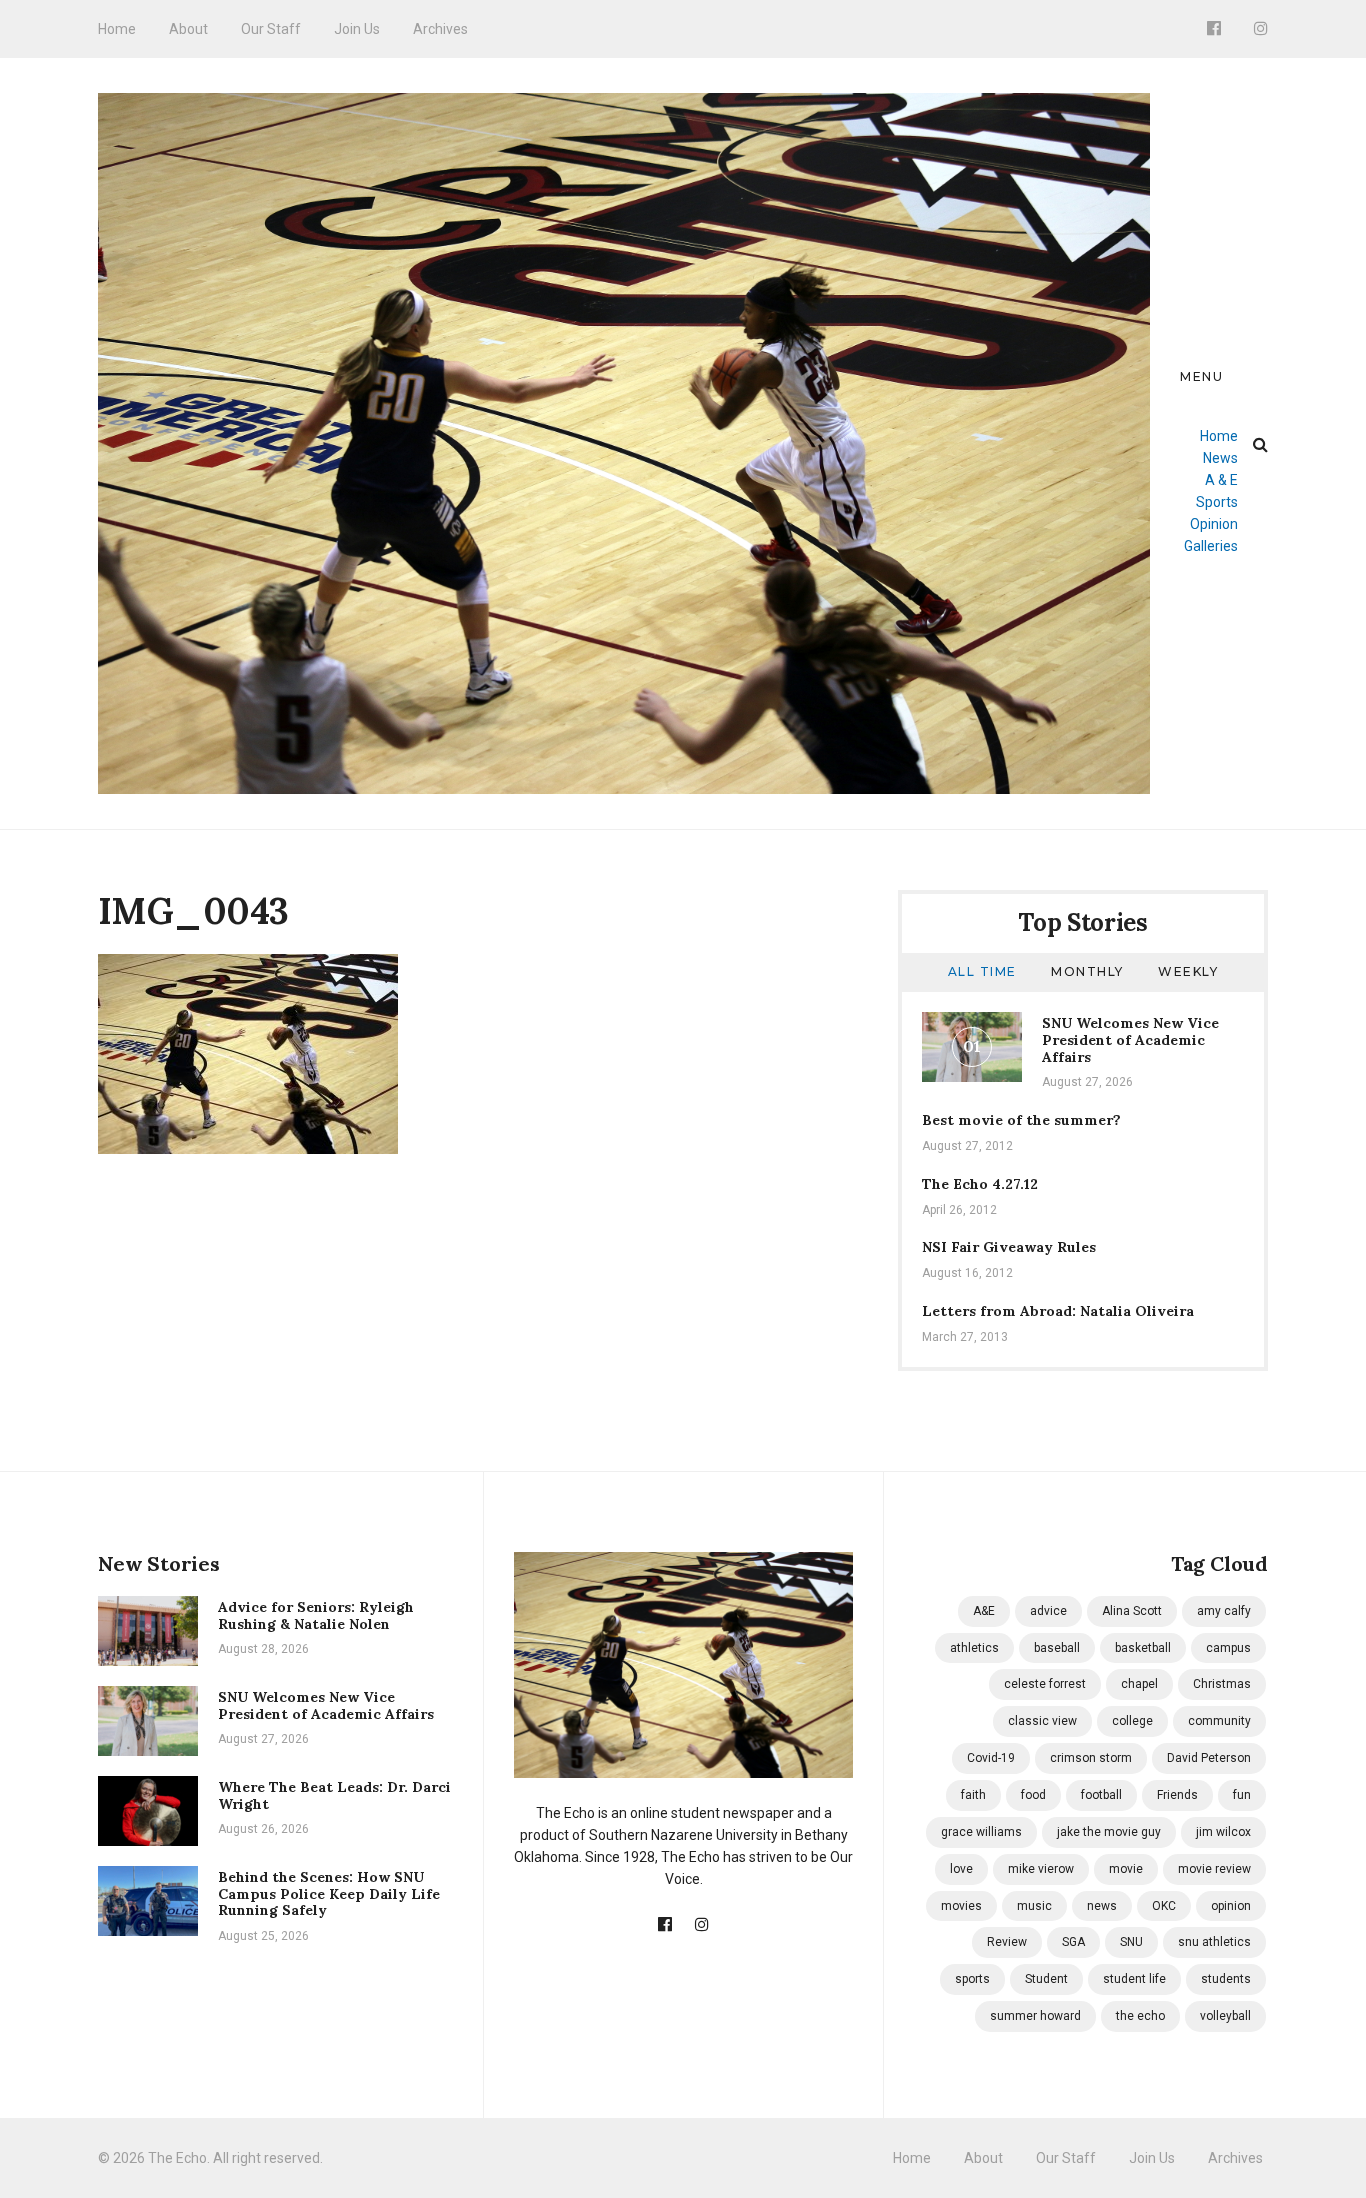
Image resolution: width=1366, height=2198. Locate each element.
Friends (1177, 1795)
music (1034, 1906)
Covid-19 (991, 1758)
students (1226, 1979)
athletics (974, 1648)
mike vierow (1041, 1869)
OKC (1164, 1906)
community (1219, 1721)
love (961, 1869)
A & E (1221, 480)
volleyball (1225, 2016)
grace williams (981, 1832)
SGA (1073, 1942)
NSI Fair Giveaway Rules (1009, 1247)
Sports (1217, 502)
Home (117, 29)
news (1102, 1906)
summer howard (1035, 2016)
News (1220, 458)
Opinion (1214, 524)
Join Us (357, 29)
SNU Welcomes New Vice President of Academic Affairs (1130, 1040)
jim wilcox (1223, 1832)
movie (1126, 1869)
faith (973, 1795)
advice (1048, 1611)
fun (1242, 1795)
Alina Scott (1132, 1611)
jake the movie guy (1109, 1832)
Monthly (1087, 971)
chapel (1139, 1684)
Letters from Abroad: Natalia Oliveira (1058, 1311)
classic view (1042, 1721)
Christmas (1222, 1684)
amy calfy (1224, 1611)
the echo (1140, 2016)
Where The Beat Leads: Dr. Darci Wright (334, 1795)
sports (972, 1979)
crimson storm (1091, 1758)
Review (1007, 1942)
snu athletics (1214, 1942)
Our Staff (271, 29)
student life (1134, 1979)
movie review (1214, 1869)
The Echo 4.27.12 (980, 1184)
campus (1228, 1648)
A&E (984, 1611)
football (1101, 1795)
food (1033, 1795)
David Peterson (1209, 1758)
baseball (1057, 1648)
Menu (1201, 376)
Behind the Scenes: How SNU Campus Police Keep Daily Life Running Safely (329, 1894)
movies (961, 1906)
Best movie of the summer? (1021, 1120)
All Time (982, 971)
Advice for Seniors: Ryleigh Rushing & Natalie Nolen (316, 1615)
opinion (1231, 1906)
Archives (440, 29)
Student (1046, 1979)
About (188, 29)
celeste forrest (1045, 1684)
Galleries (1211, 546)
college (1132, 1721)
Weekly (1188, 971)
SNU (1131, 1942)
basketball (1143, 1648)
